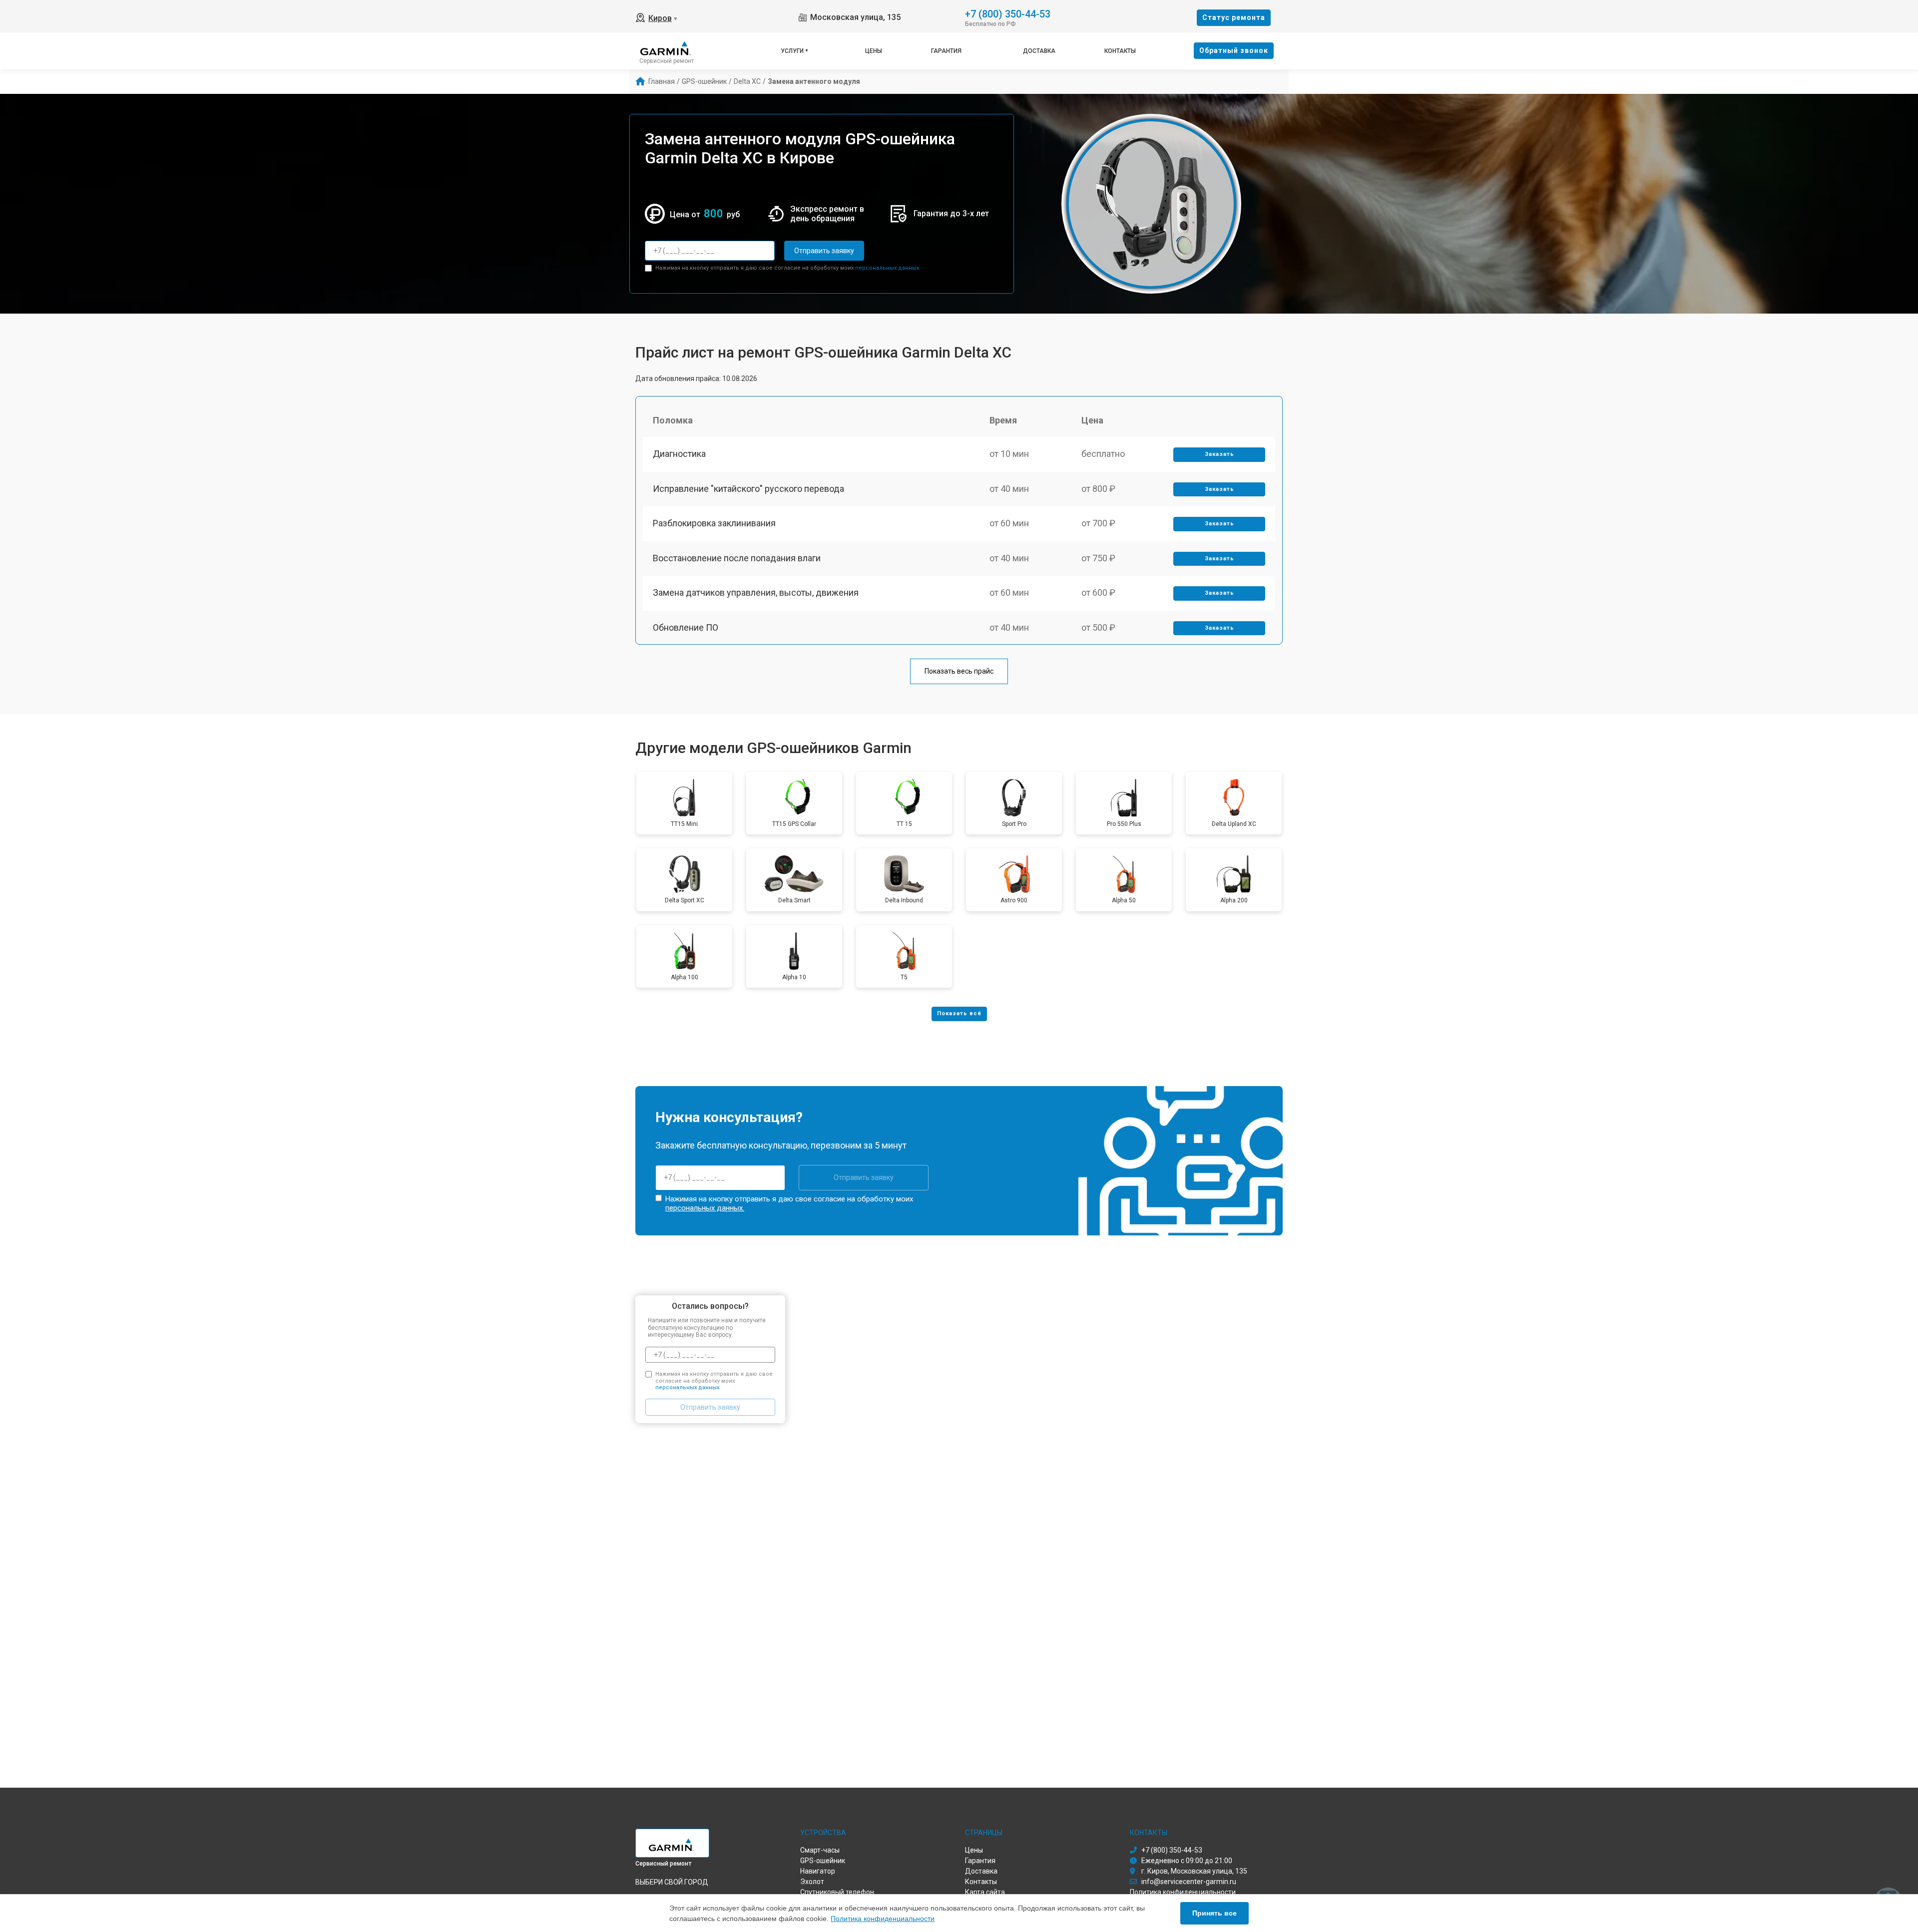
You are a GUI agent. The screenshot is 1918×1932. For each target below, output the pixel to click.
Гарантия (946, 51)
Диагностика (679, 454)
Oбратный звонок (1234, 50)
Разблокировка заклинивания (714, 523)
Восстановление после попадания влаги (737, 558)
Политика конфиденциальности (883, 1919)
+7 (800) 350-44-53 (1008, 13)
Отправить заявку (824, 251)
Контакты (1120, 51)
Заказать (1219, 454)
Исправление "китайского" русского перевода (748, 489)
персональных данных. (888, 268)
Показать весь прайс (959, 671)
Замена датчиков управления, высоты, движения (756, 592)
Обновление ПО (686, 627)
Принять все (1214, 1913)
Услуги (792, 51)
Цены (874, 51)
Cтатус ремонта (1234, 17)
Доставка (1039, 51)
